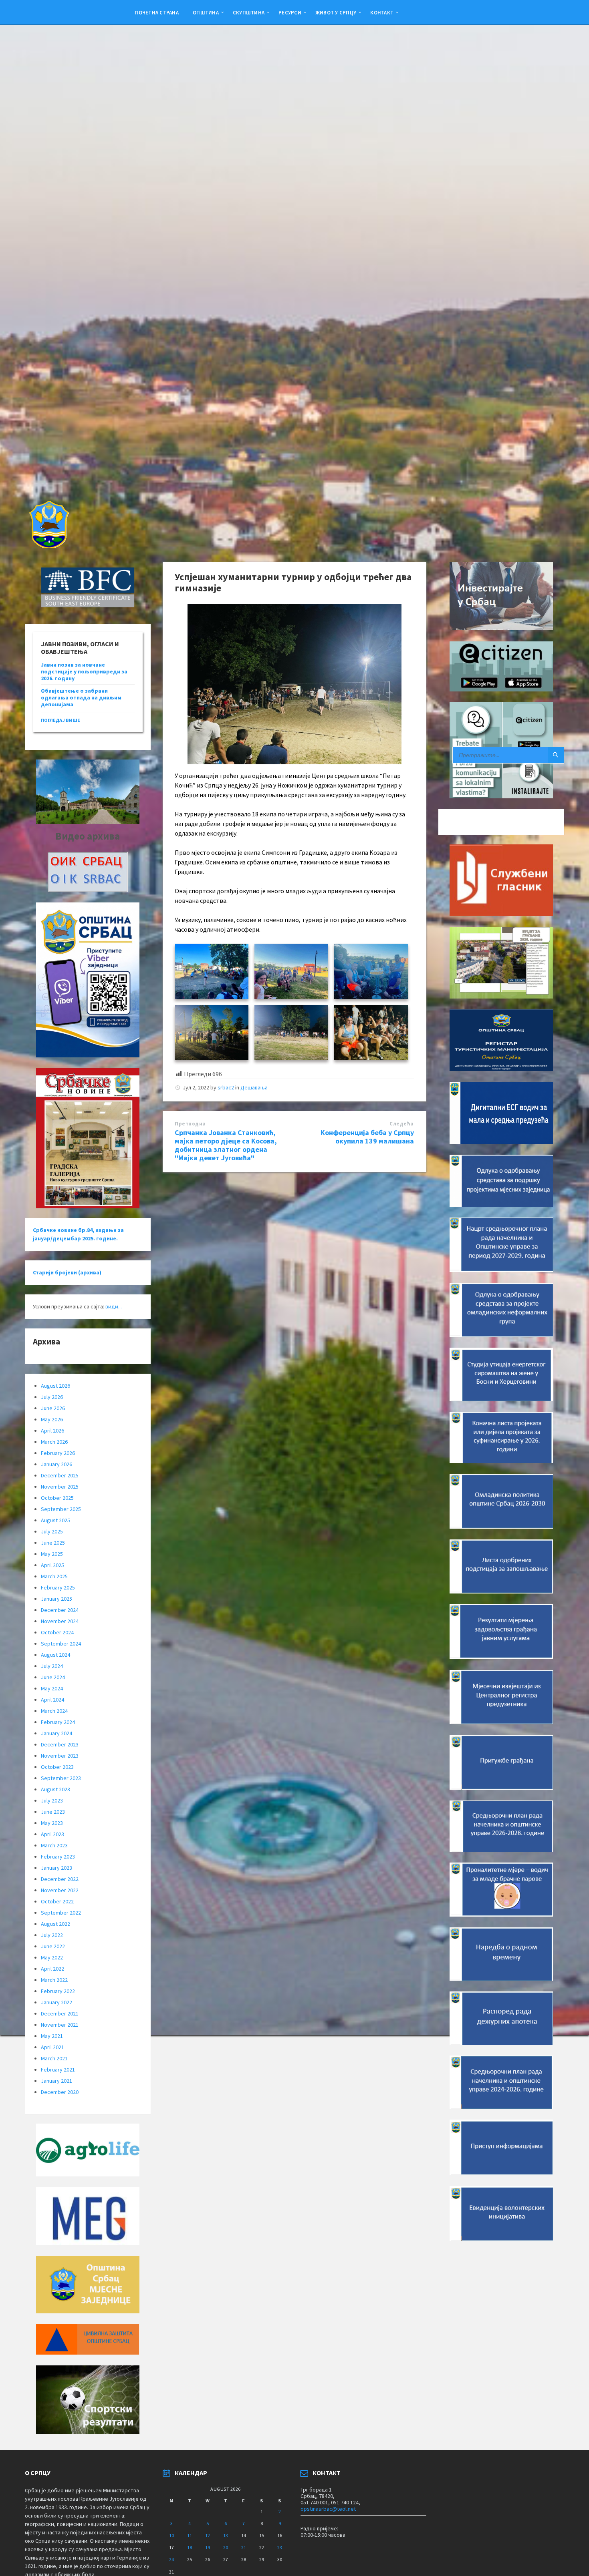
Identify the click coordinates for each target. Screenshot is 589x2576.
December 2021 (60, 2013)
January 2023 (56, 1868)
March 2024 (54, 1711)
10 (171, 2535)
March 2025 (54, 1576)
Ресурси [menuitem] (290, 12)
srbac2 (226, 1087)
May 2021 (52, 2036)
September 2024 (61, 1644)
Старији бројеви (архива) (67, 1272)
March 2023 (54, 1845)
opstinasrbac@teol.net (328, 2509)
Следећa (402, 1124)
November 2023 (60, 1756)
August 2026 (55, 1386)
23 (280, 2547)
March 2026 (54, 1442)
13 (226, 2535)
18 (190, 2547)
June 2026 (53, 1408)
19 (208, 2547)
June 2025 (53, 1543)
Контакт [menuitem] (382, 12)
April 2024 (52, 1700)
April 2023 (52, 1834)
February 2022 (58, 1991)
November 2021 (60, 2025)
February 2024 (58, 1722)
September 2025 (61, 1509)
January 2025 (56, 1599)
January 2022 (56, 2002)
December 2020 (60, 2092)
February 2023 (58, 1857)
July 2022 (52, 1935)
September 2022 (61, 1913)
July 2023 (52, 1800)
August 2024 (55, 1655)
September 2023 (61, 1778)
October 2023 (57, 1767)
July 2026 (52, 1397)
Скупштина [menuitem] (249, 12)
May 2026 (52, 1419)
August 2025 (55, 1520)
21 (244, 2547)
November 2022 (60, 1890)
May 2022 (52, 1957)
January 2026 (56, 1464)
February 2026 (58, 1453)
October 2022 (57, 1901)
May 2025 (52, 1554)
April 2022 (52, 1969)
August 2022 (55, 1924)
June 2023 (53, 1812)
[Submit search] (556, 755)
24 (171, 2559)
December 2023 (60, 1744)
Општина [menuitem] (206, 12)
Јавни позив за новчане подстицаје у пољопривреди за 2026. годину (84, 671)
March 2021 (54, 2058)
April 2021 (52, 2047)
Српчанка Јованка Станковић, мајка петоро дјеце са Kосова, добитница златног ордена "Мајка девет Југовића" (226, 1145)
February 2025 (58, 1587)
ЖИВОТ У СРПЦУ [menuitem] (336, 12)
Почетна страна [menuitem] (157, 12)
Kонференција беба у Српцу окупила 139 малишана (367, 1137)
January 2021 (56, 2081)
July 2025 (52, 1531)
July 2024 (52, 1666)
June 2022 (53, 1946)
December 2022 (60, 1879)
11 (190, 2535)
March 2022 (54, 1980)
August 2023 (55, 1789)
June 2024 (53, 1677)
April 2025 (52, 1565)
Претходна (190, 1124)
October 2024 (57, 1632)
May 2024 (52, 1688)
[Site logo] (48, 546)
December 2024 (60, 1610)
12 (208, 2535)
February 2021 (58, 2070)
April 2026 (52, 1431)
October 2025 (57, 1498)
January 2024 (56, 1733)
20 (226, 2547)
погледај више (61, 720)
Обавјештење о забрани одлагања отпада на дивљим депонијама (81, 697)
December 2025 (60, 1475)
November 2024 (60, 1621)
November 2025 (60, 1487)
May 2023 (52, 1823)
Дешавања (254, 1087)
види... (114, 1306)
